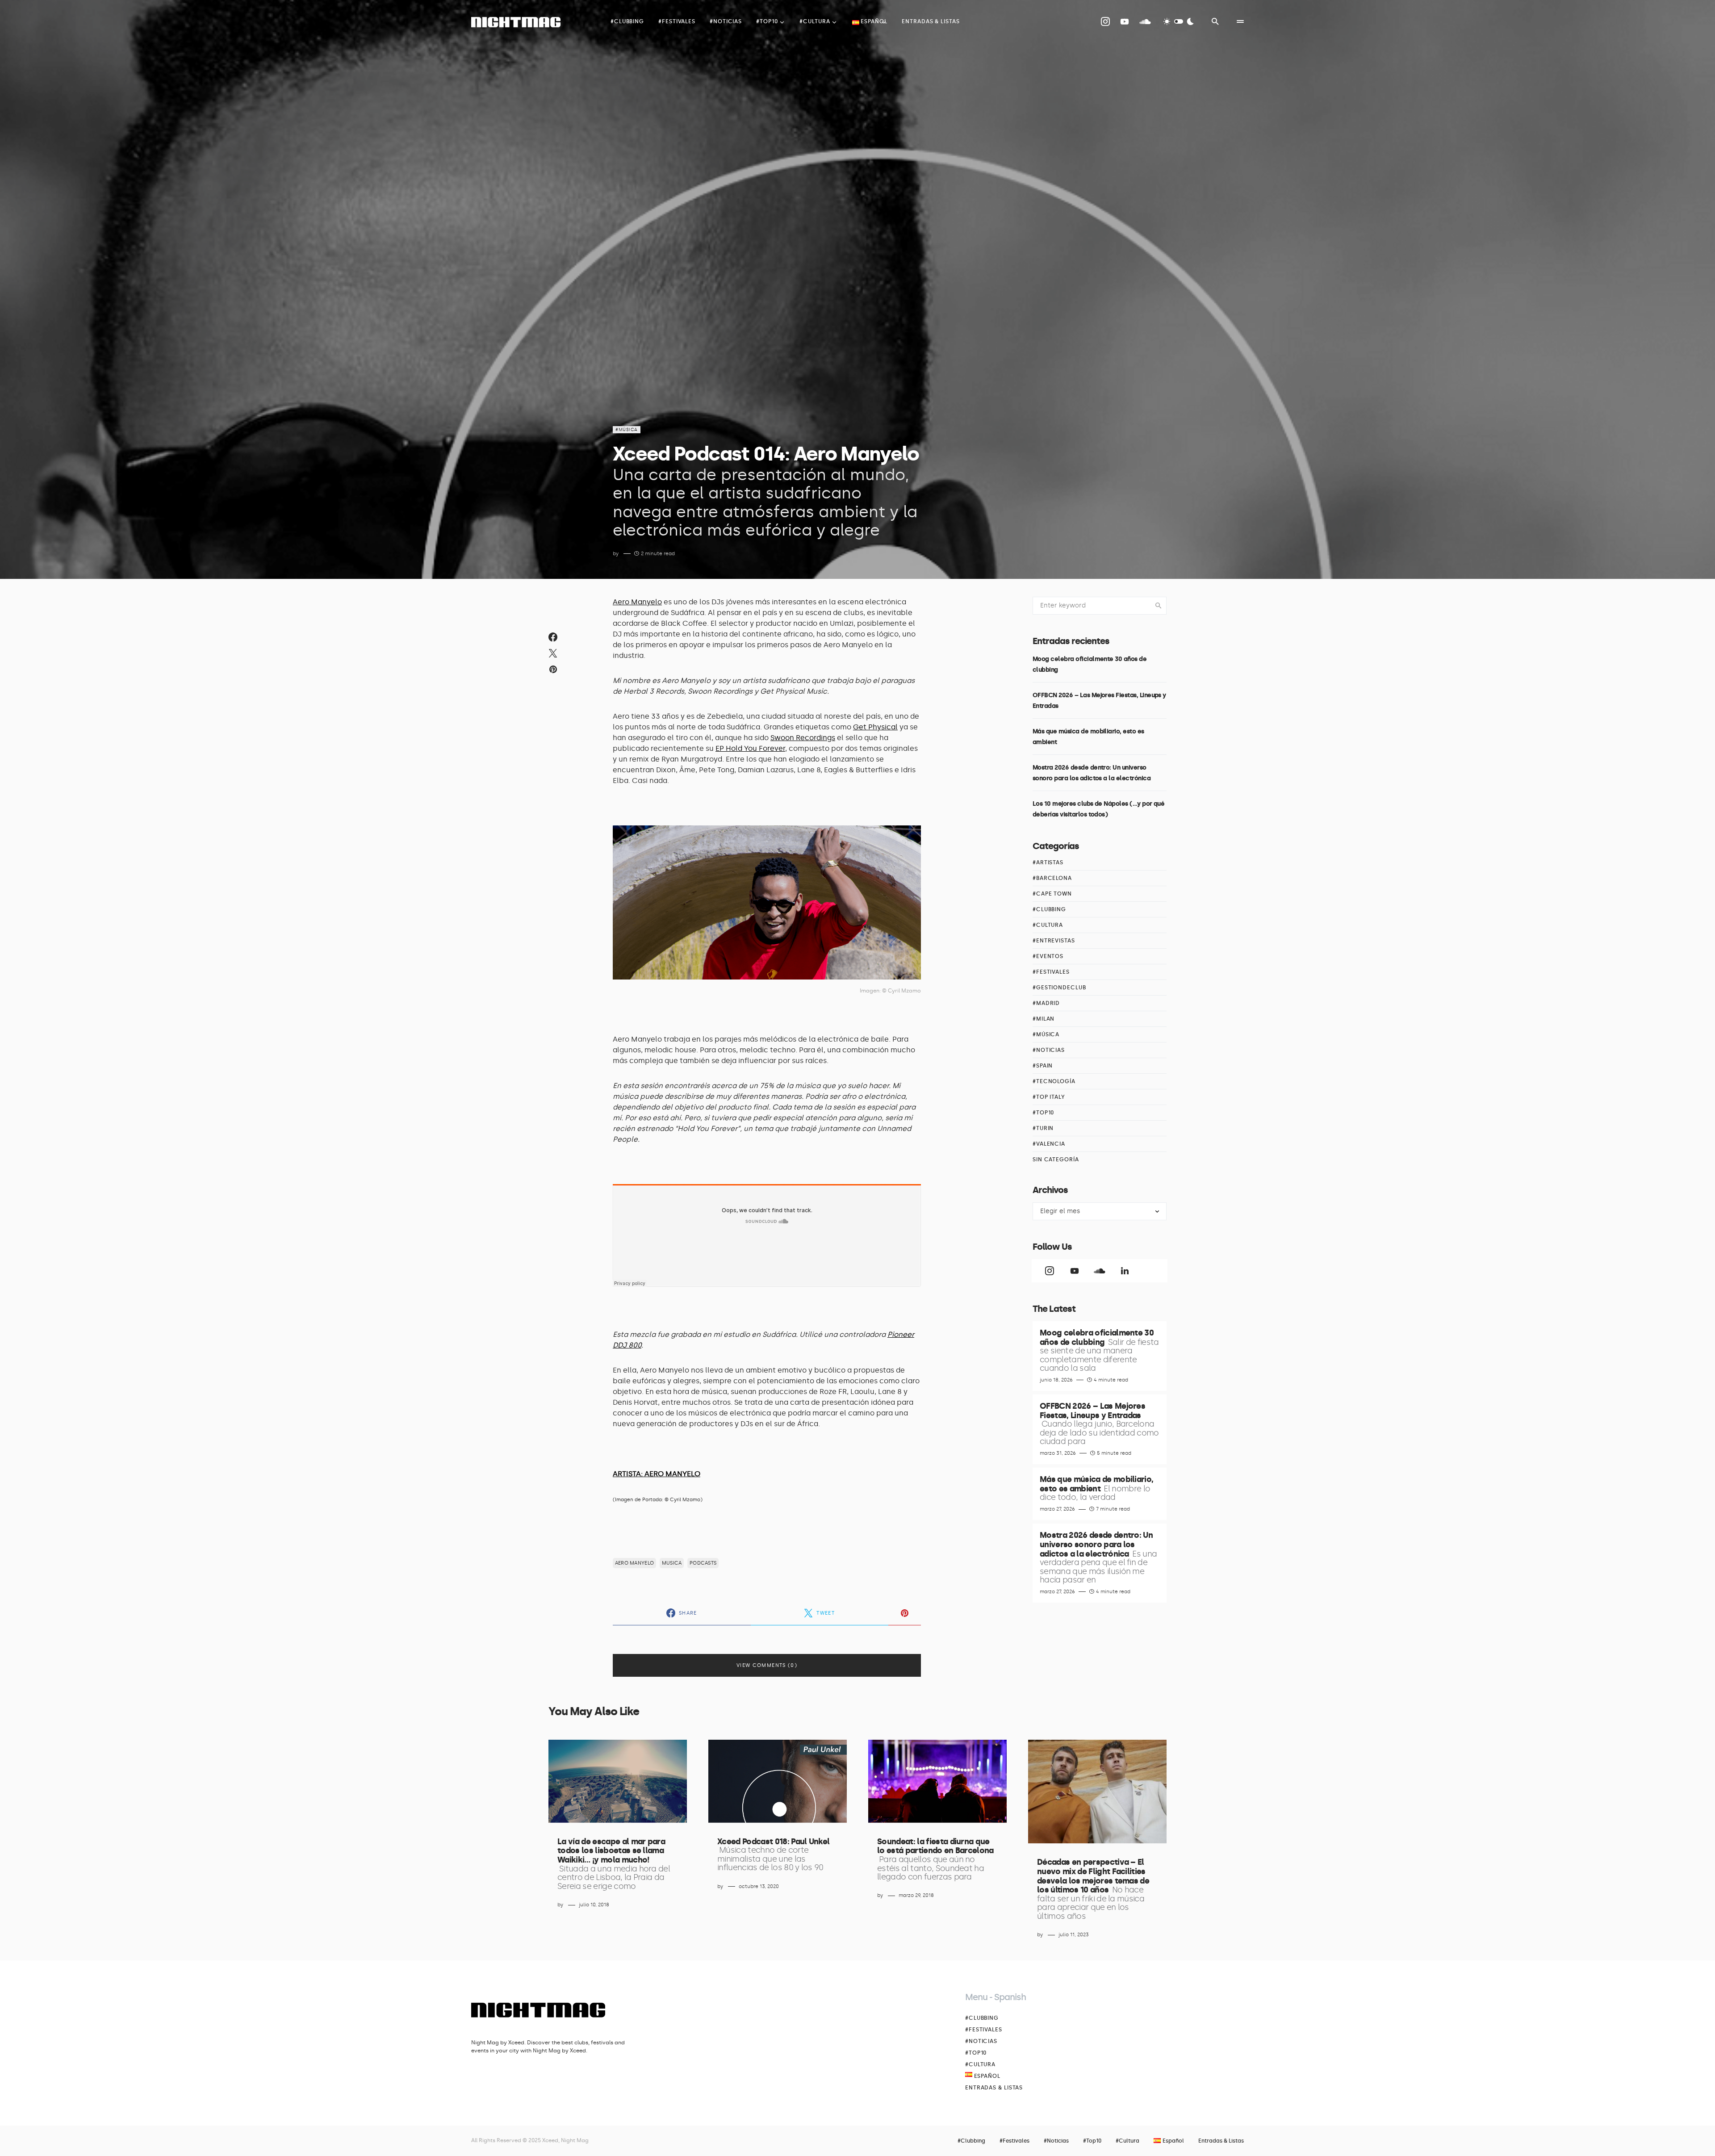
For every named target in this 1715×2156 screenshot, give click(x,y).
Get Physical (875, 727)
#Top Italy (1049, 1097)
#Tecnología (1054, 1081)
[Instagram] (1105, 21)
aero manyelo (634, 1563)
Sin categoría (1056, 1160)
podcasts (703, 1563)
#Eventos (1048, 956)
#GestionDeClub (1059, 988)
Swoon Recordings (803, 738)
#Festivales (1051, 972)
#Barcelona (1052, 878)
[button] (1179, 21)
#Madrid (1046, 1003)
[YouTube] (1125, 21)
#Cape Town (1052, 894)
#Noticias (1049, 1050)
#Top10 (1043, 1113)
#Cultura (1048, 925)
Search (1159, 606)
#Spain (1043, 1066)
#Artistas (1048, 862)
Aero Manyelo (637, 602)
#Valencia (1049, 1144)
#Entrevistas (1054, 941)
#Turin (1043, 1128)
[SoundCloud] (1145, 21)
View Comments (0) (767, 1665)
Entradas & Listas (994, 2088)
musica (672, 1563)
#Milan (1044, 1019)
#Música (627, 430)
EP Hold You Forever (750, 748)
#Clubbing (1049, 909)
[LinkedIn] (1125, 1271)
